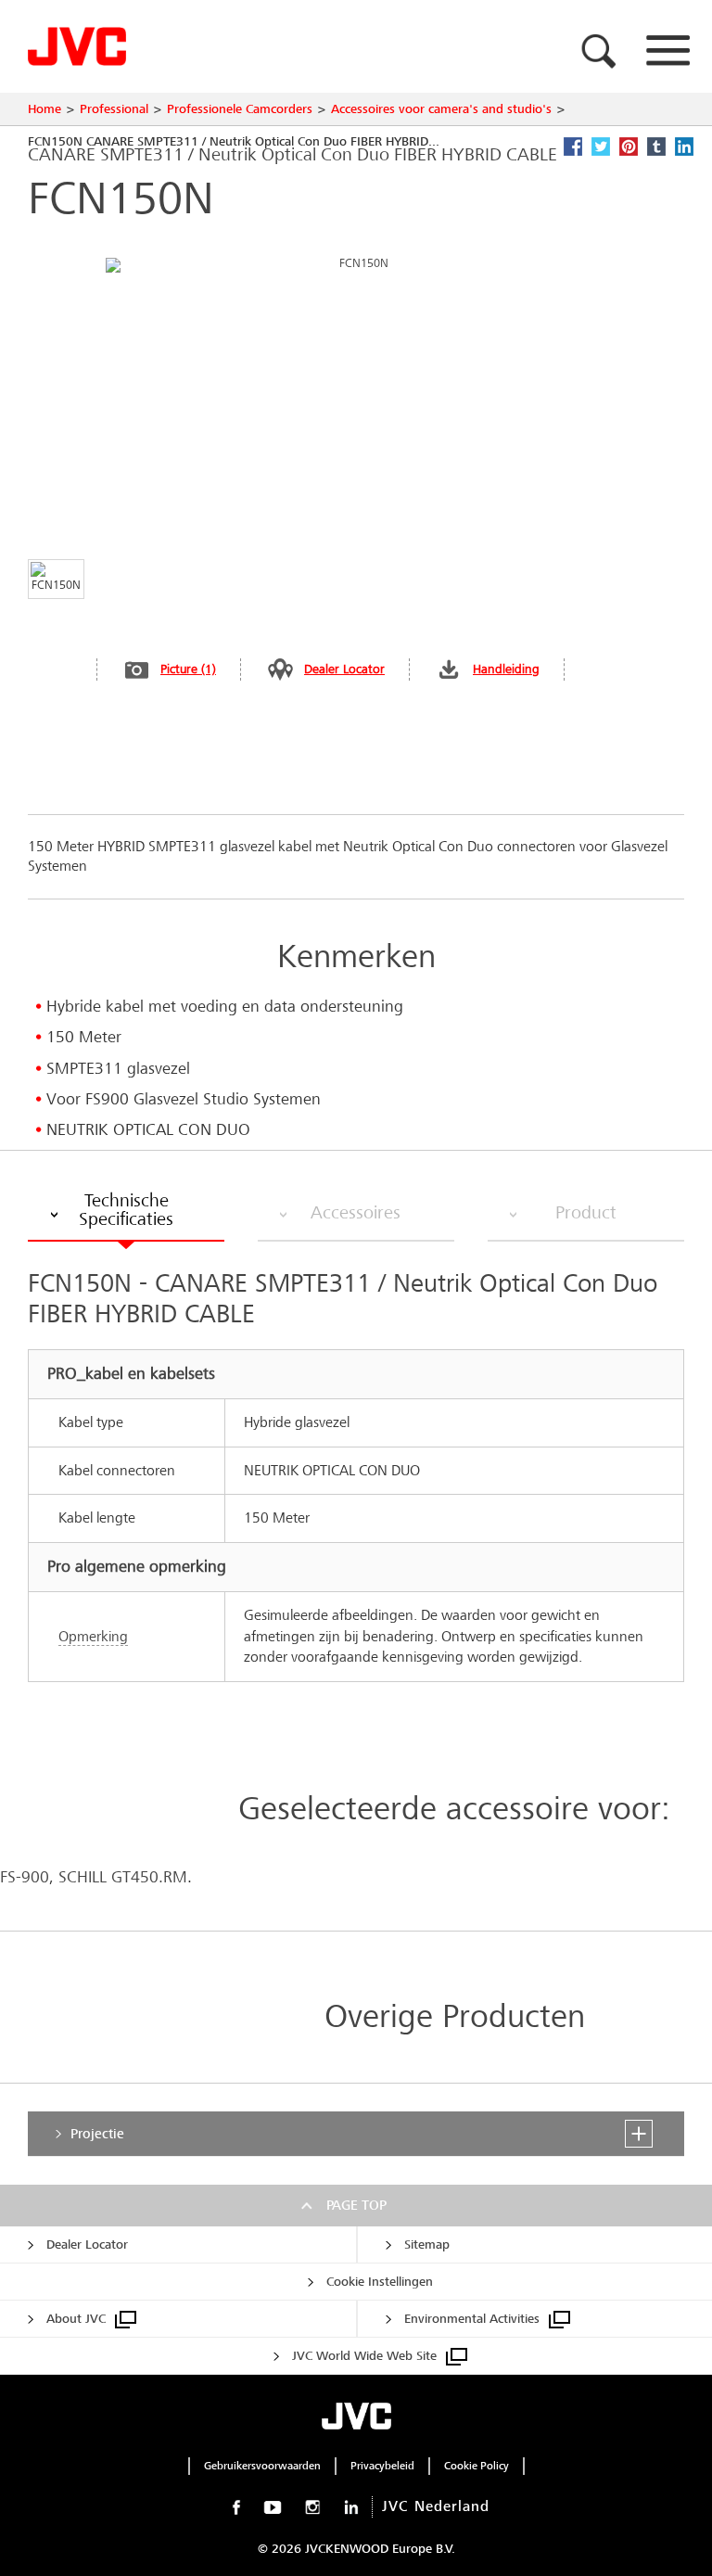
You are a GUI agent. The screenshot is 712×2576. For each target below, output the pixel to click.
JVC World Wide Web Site (364, 2356)
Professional (114, 109)
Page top (356, 2205)
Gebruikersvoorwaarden (262, 2466)
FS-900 (25, 1877)
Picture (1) (188, 669)
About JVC (76, 2319)
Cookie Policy (477, 2466)
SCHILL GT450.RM (123, 1877)
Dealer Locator (344, 669)
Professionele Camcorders (240, 109)
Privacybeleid (382, 2466)
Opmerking (93, 1636)
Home (44, 109)
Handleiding (506, 669)
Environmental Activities (472, 2319)
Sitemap (427, 2244)
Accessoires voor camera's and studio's (441, 109)
